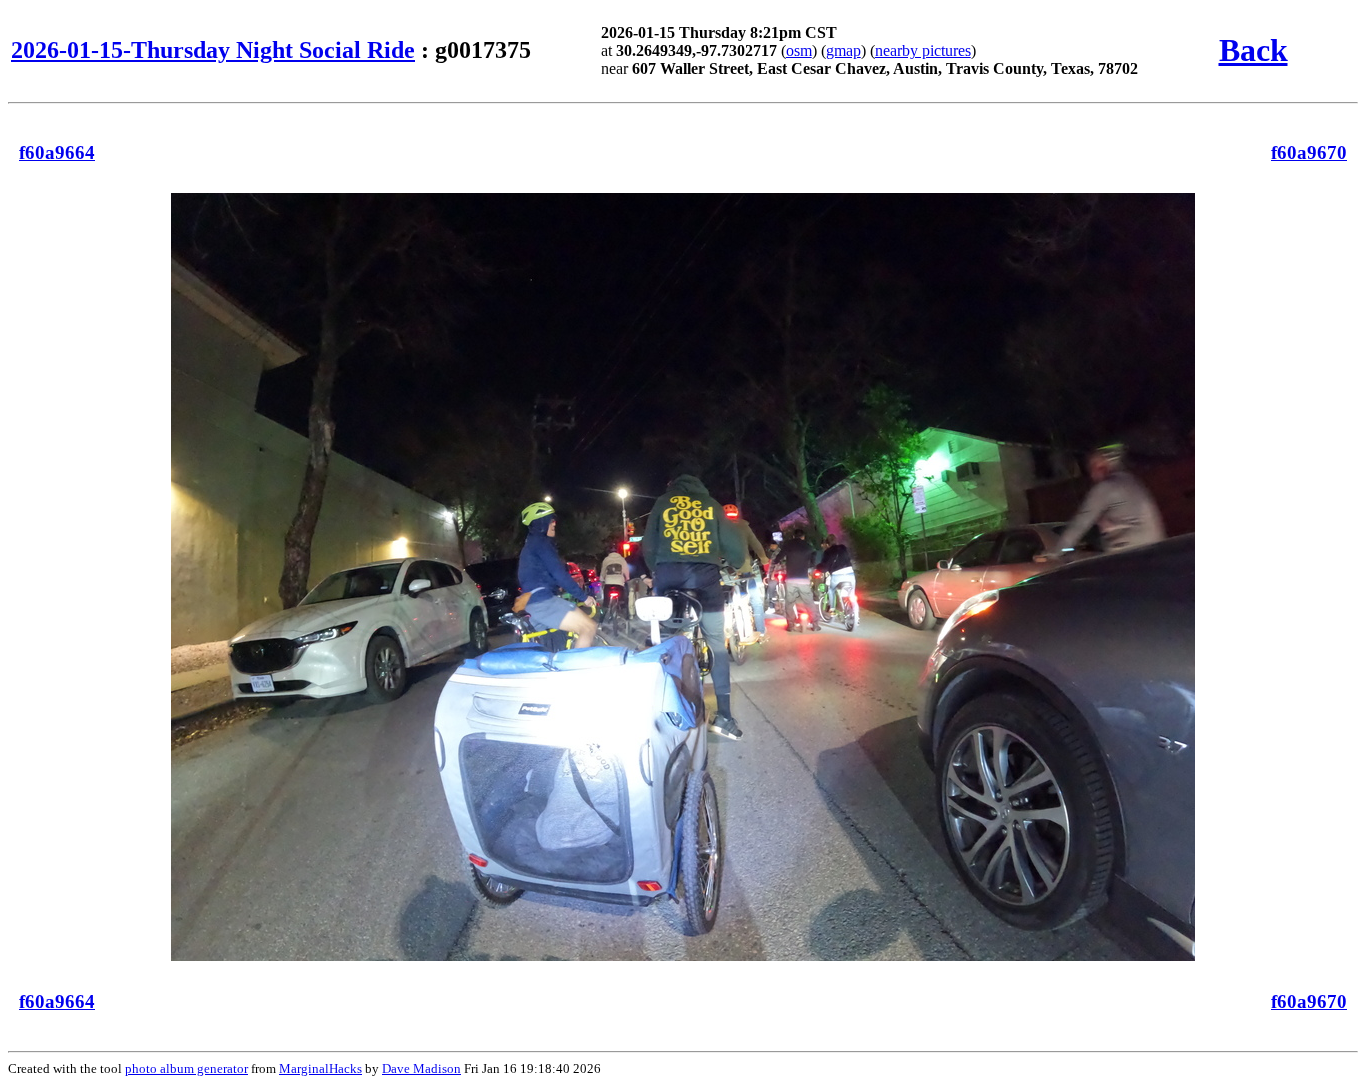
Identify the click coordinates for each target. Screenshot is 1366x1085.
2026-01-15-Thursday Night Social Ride (213, 50)
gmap (843, 50)
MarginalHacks (320, 1068)
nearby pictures (923, 50)
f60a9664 (57, 152)
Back (1253, 50)
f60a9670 (1309, 152)
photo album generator (186, 1068)
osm (799, 50)
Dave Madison (421, 1068)
